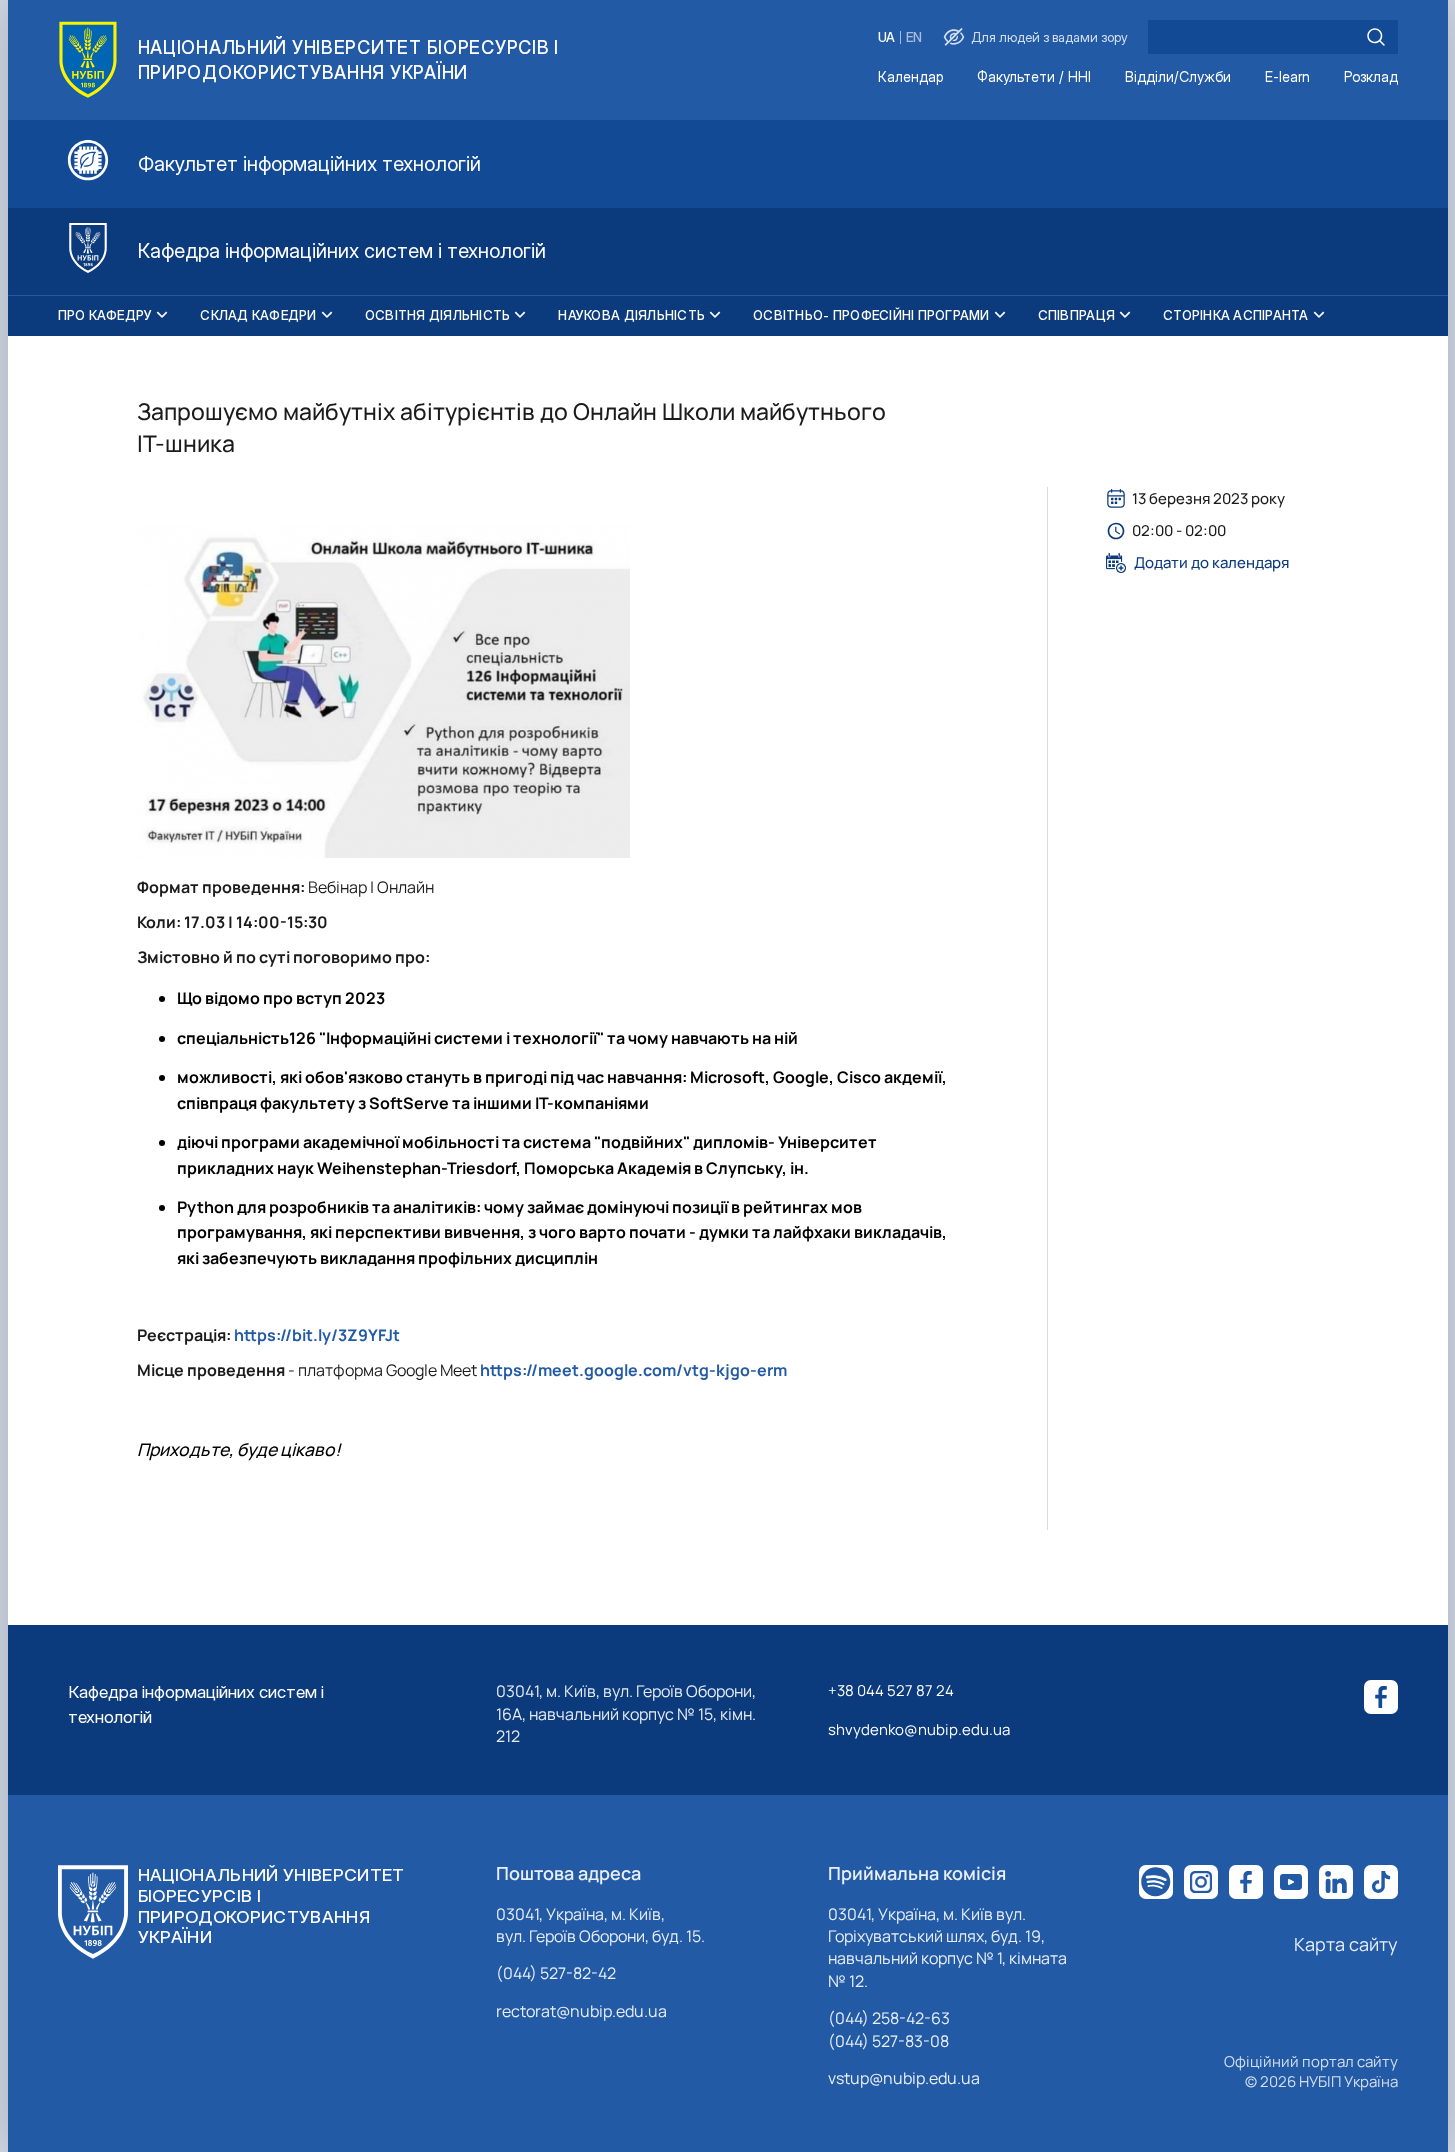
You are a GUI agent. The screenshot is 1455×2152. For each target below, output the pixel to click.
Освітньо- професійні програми (871, 315)
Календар (910, 77)
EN (914, 37)
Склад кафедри (258, 315)
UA (886, 37)
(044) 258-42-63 (889, 2018)
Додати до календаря (1211, 563)
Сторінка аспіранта (1236, 315)
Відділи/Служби (1178, 77)
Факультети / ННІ (1034, 77)
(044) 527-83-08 (888, 2041)
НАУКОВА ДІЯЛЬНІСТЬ (631, 315)
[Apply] (1376, 37)
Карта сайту (1346, 1944)
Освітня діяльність (438, 315)
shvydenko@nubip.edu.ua (919, 1729)
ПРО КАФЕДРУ (105, 315)
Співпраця (1076, 315)
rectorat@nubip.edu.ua (581, 2011)
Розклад (1371, 77)
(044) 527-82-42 (556, 1973)
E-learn (1287, 77)
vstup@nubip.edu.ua (904, 2078)
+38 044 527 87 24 (891, 1690)
